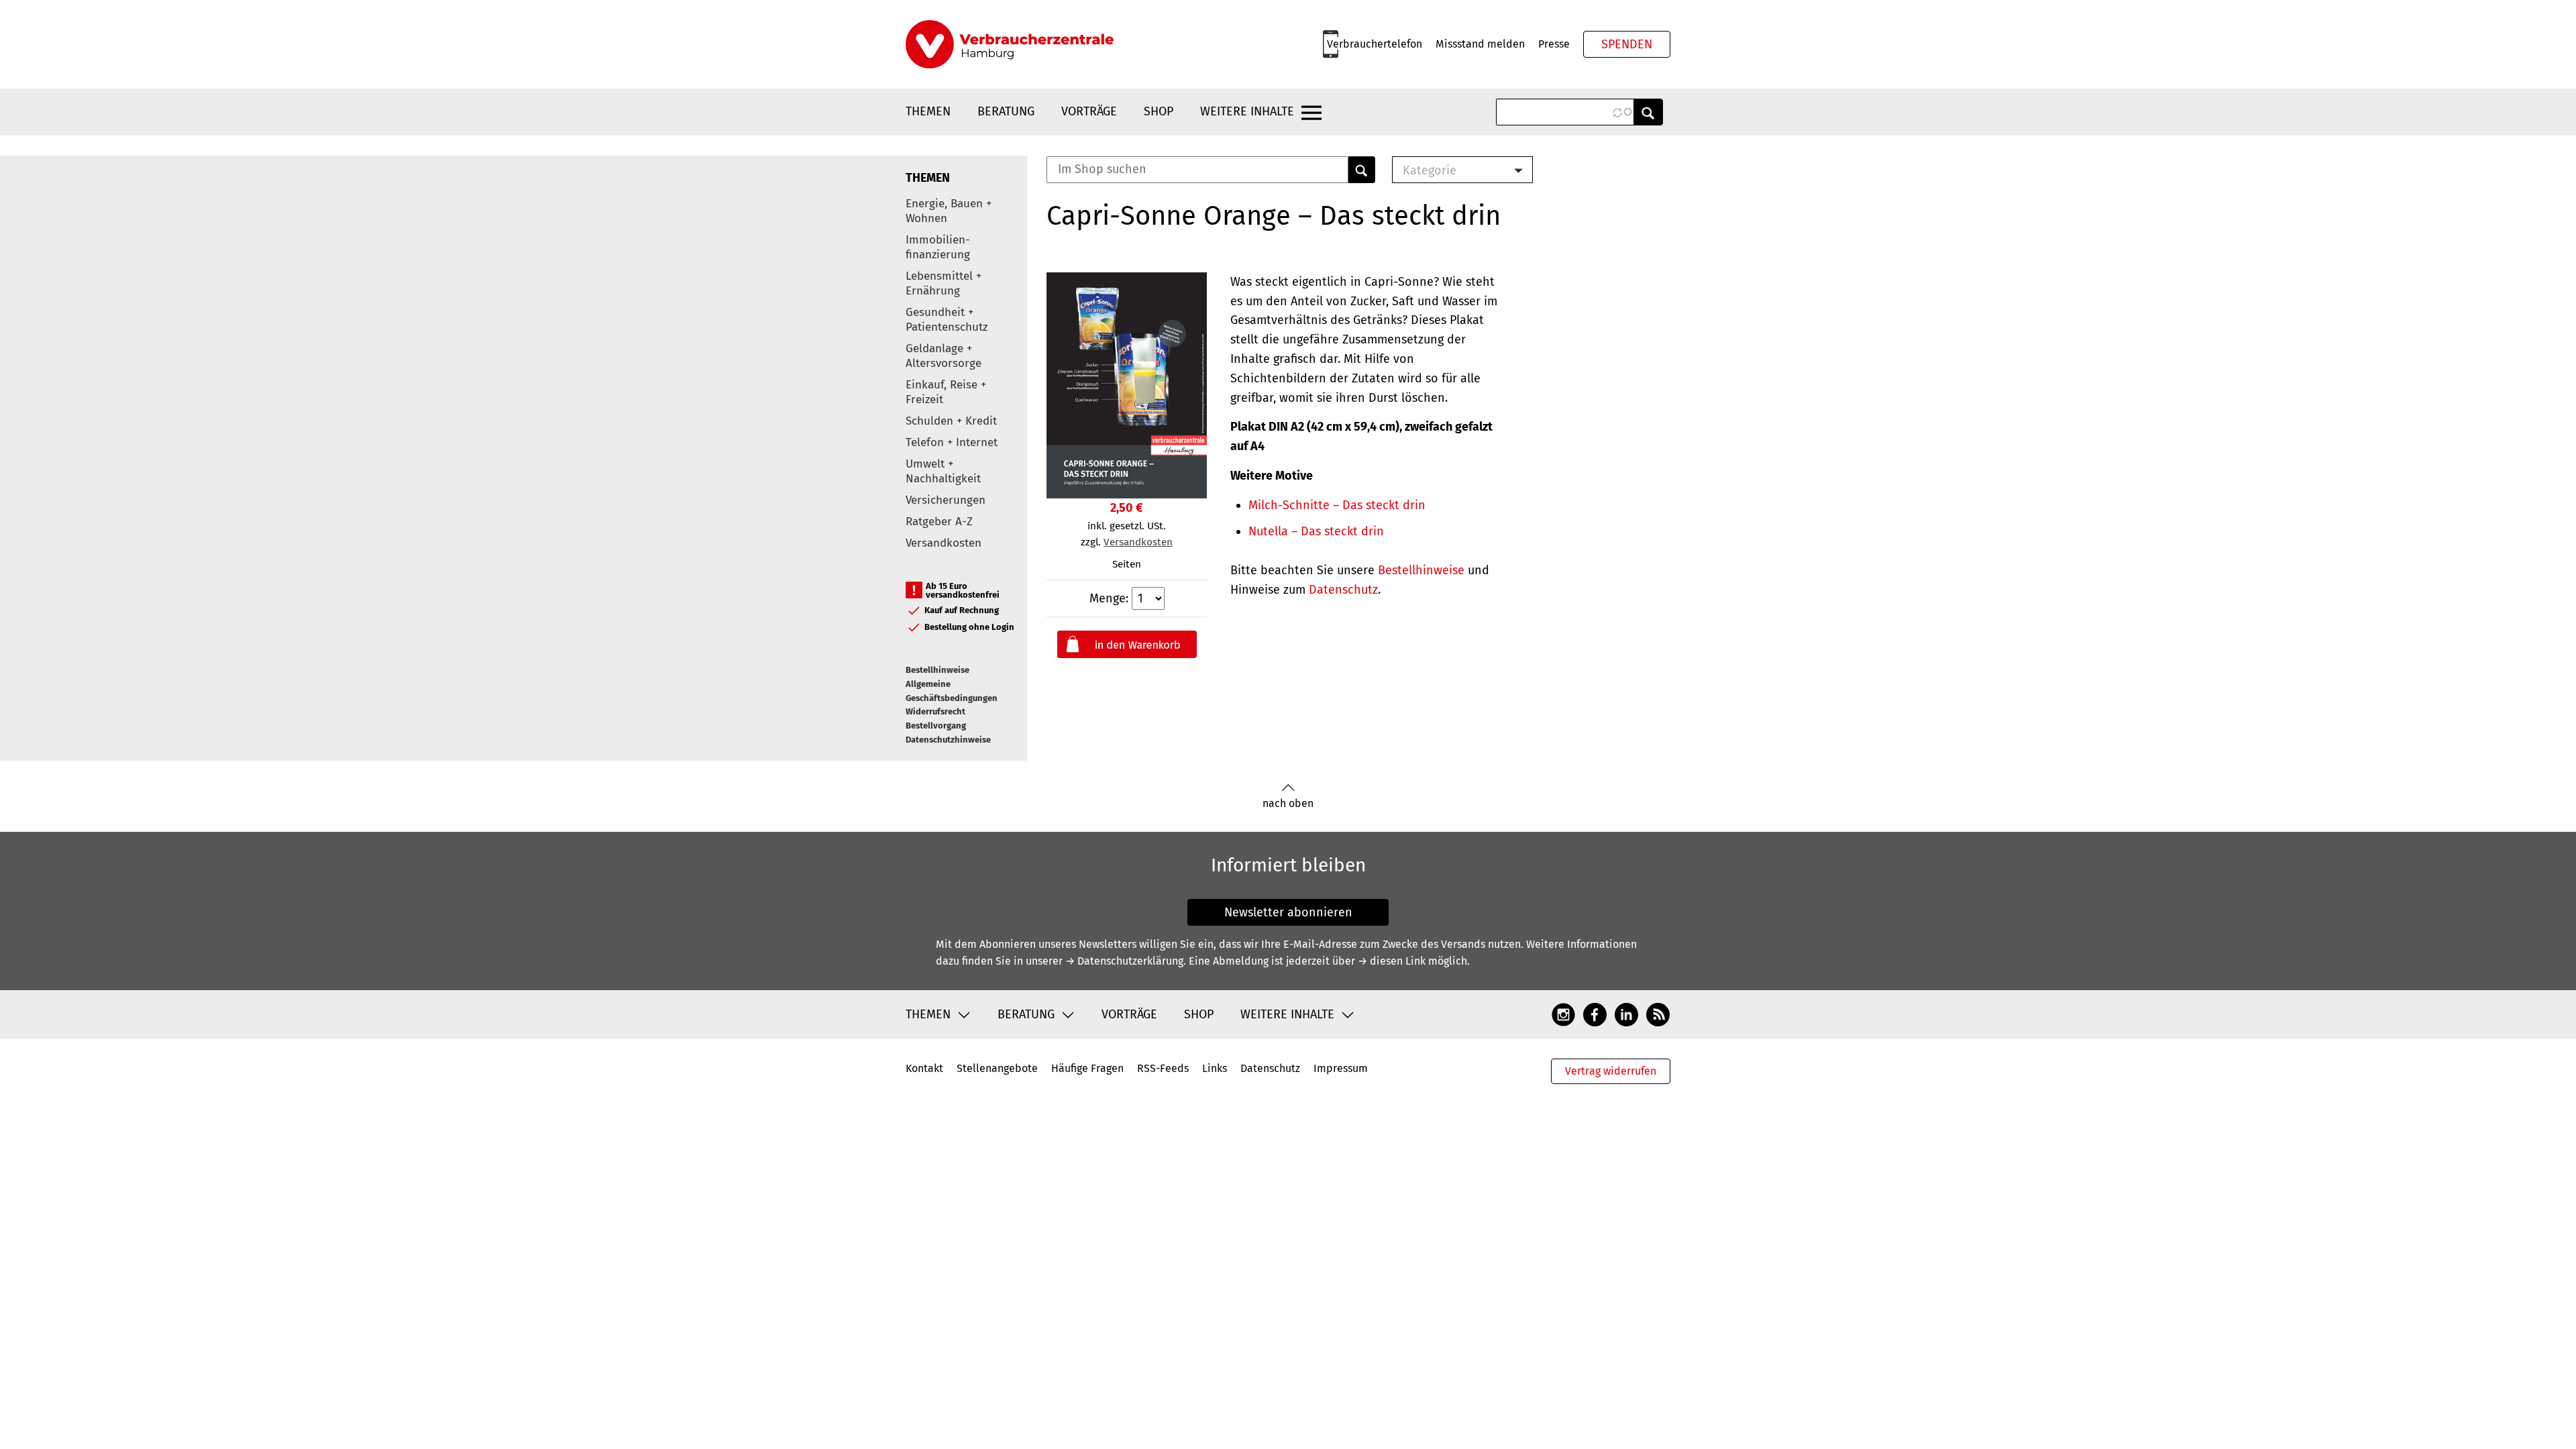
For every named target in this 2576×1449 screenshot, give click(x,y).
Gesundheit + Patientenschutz (947, 320)
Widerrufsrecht (935, 711)
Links (1215, 1068)
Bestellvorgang (936, 726)
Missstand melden (1480, 44)
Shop (1159, 111)
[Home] (1010, 44)
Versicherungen (946, 500)
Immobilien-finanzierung (938, 247)
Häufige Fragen (1087, 1068)
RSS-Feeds (1163, 1068)
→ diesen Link (1392, 961)
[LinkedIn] (1626, 1014)
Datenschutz (1343, 590)
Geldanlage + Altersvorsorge (944, 356)
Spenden (1627, 44)
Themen (928, 111)
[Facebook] (1595, 1014)
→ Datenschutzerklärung (1124, 961)
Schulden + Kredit (951, 421)
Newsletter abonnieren (1288, 912)
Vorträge (1089, 111)
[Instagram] (1563, 1014)
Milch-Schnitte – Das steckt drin (1337, 505)
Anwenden (1648, 112)
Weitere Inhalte (1247, 111)
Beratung (1006, 111)
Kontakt (924, 1068)
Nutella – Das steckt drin (1316, 531)
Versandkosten (944, 543)
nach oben (1288, 803)
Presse (1554, 44)
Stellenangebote (997, 1068)
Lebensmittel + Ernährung (944, 283)
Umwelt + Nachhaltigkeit (943, 471)
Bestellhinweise (937, 670)
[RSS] (1658, 1014)
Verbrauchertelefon (1375, 44)
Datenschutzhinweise (948, 740)
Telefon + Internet (952, 442)
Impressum (1341, 1068)
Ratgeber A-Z (939, 522)
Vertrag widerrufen (1611, 1071)
